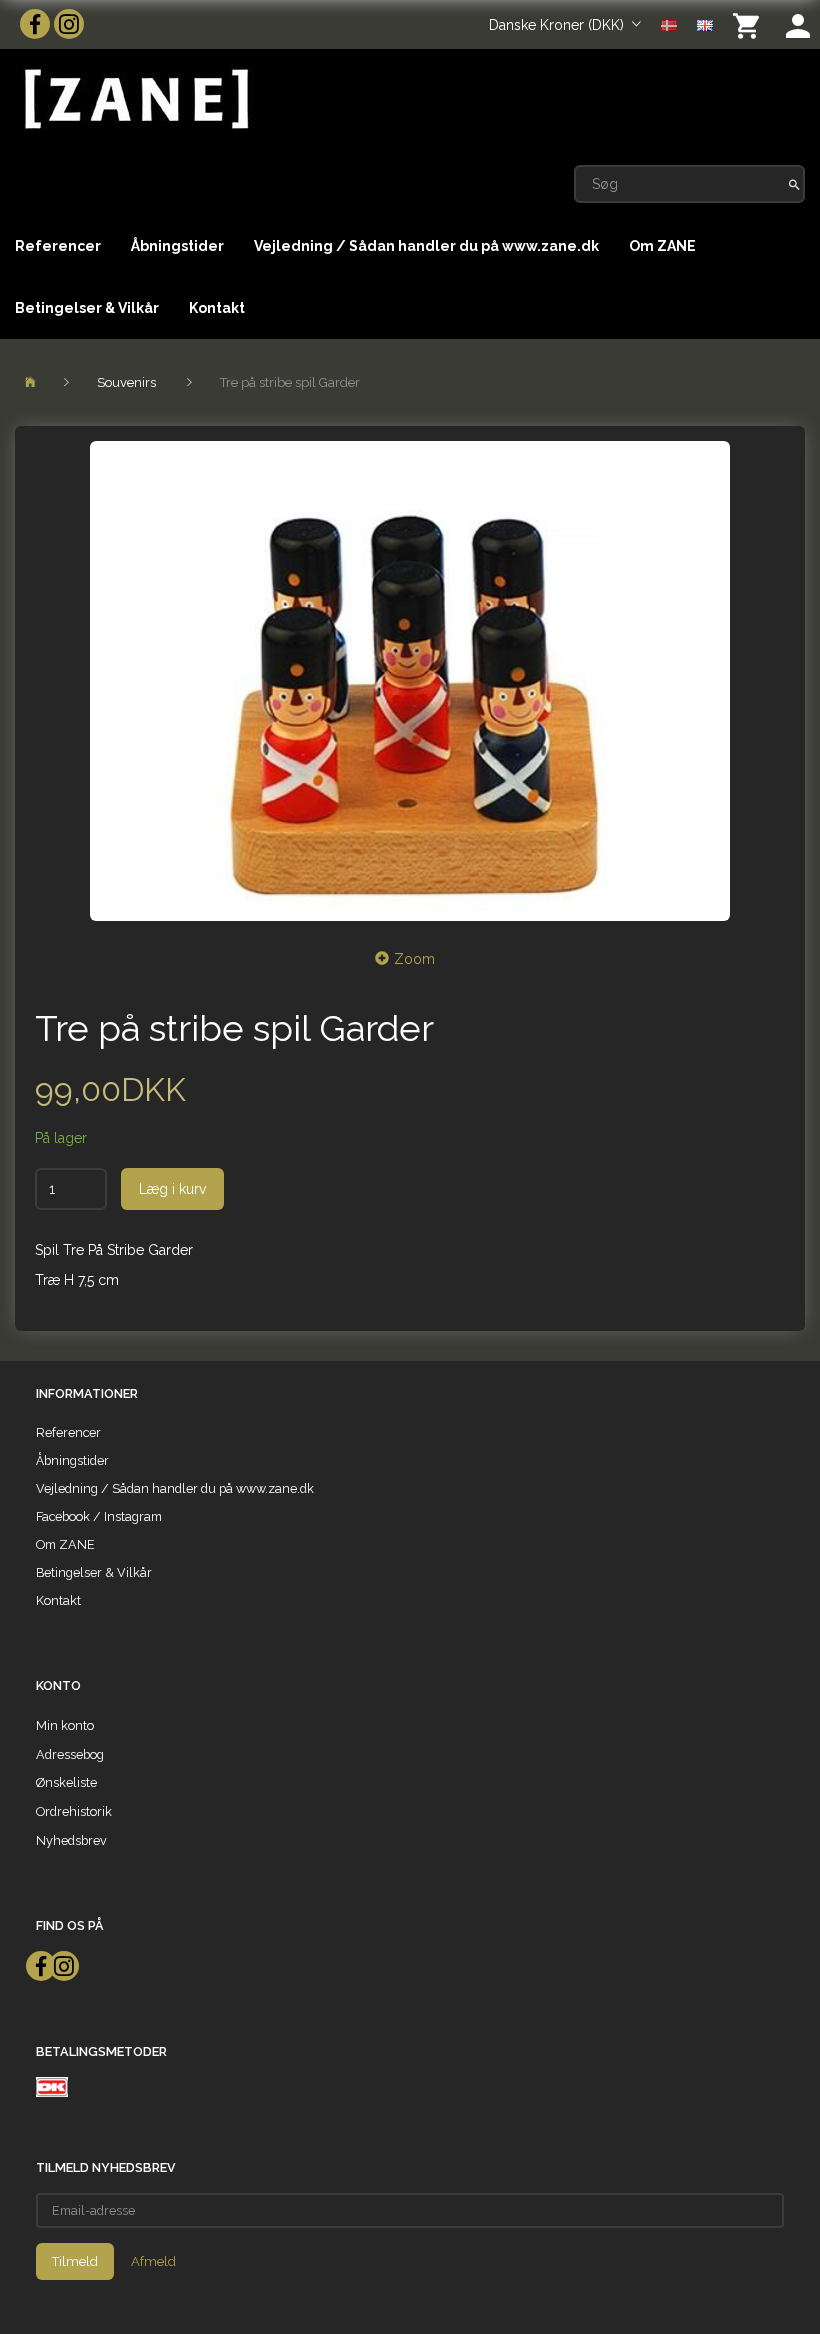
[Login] (798, 24)
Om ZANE (662, 246)
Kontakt (217, 308)
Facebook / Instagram (99, 1516)
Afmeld (153, 2261)
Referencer (58, 246)
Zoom (414, 959)
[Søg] (794, 184)
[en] (705, 24)
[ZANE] (134, 99)
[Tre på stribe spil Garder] (410, 681)
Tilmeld (75, 2261)
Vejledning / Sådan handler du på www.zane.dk (426, 246)
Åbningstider (177, 246)
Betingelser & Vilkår (87, 308)
